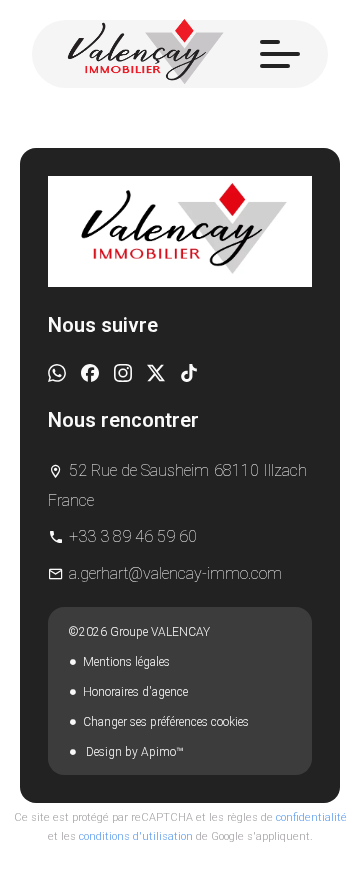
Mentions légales (126, 662)
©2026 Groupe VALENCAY (139, 632)
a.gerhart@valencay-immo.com (175, 573)
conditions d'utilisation (136, 836)
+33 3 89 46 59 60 (133, 536)
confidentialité (311, 817)
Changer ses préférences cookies (166, 722)
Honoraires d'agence (135, 692)
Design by (133, 752)
